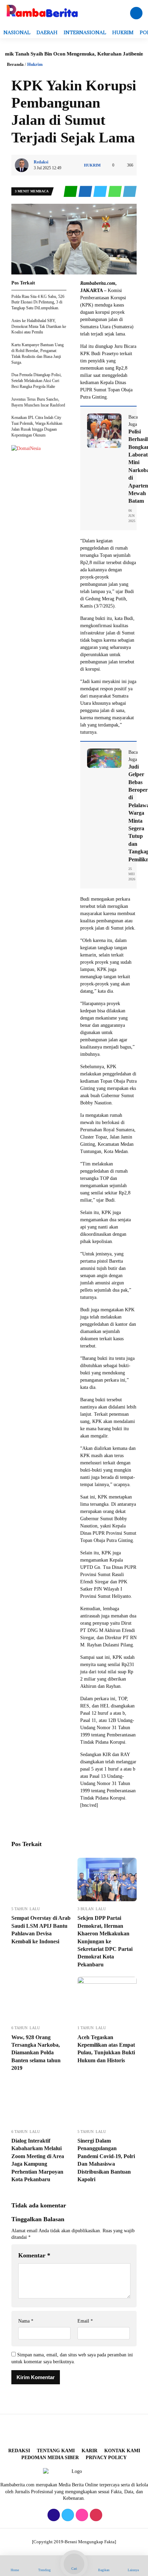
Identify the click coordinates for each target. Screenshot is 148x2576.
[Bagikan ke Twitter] (101, 192)
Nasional (17, 32)
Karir (89, 2451)
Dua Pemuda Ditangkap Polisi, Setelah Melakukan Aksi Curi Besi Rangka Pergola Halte (36, 381)
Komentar (34, 2255)
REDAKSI (19, 2451)
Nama (26, 2321)
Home (15, 2570)
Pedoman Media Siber (50, 2458)
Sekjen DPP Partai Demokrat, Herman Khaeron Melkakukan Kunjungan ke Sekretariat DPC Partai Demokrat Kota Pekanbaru (105, 1941)
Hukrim (123, 32)
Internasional (85, 32)
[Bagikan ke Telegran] (130, 192)
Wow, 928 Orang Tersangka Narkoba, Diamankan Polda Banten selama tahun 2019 (36, 2053)
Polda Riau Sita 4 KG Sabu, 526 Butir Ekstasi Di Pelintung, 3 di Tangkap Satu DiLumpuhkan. (38, 302)
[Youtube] (95, 2515)
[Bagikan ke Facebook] (86, 192)
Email (85, 2321)
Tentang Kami (56, 2451)
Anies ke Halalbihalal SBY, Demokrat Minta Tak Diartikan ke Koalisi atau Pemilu (39, 327)
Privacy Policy (106, 2458)
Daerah (47, 32)
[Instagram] (81, 2515)
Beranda (15, 64)
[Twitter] (67, 2515)
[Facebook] (53, 2515)
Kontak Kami (122, 2451)
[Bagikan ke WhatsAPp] (115, 192)
